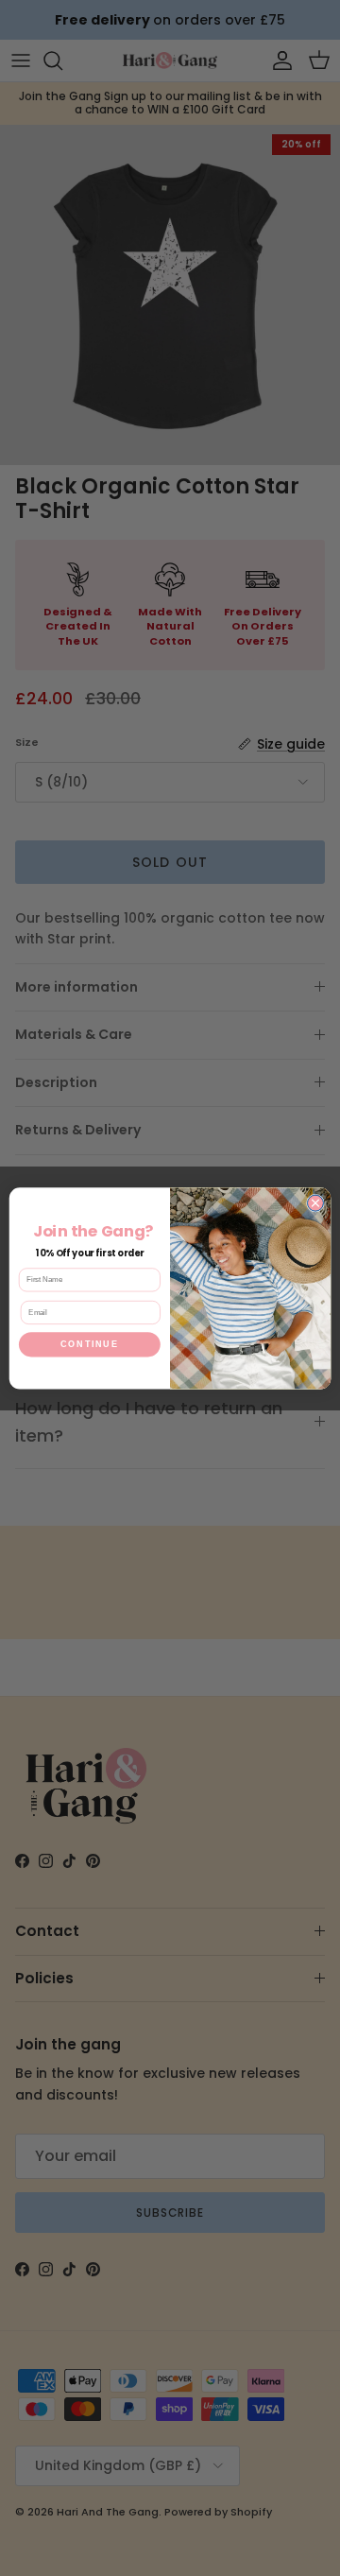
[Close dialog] (315, 1203)
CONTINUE (89, 1344)
